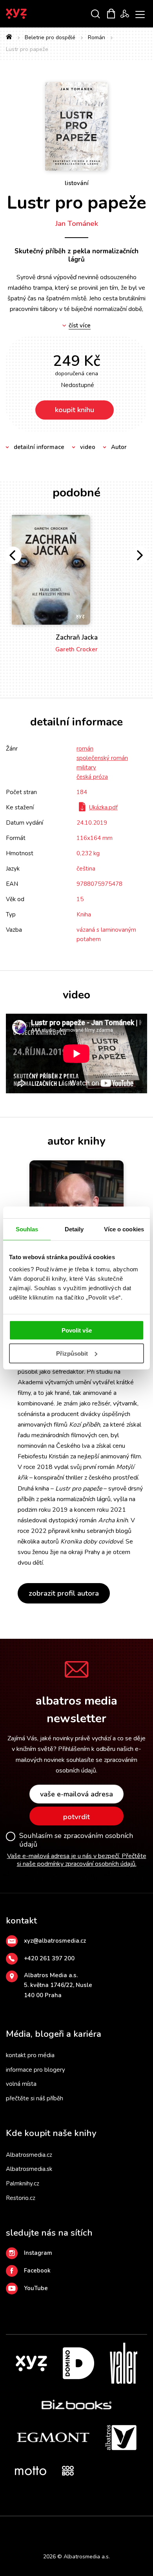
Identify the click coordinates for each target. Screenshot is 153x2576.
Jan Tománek (77, 224)
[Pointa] (52, 2508)
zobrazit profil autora (64, 1593)
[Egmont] (53, 2438)
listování (77, 183)
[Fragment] (101, 2491)
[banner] (27, 14)
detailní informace (39, 447)
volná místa (21, 2084)
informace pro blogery (36, 2070)
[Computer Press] (122, 2471)
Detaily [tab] (74, 1229)
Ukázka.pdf (103, 807)
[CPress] (20, 2491)
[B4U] (85, 2491)
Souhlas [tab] (27, 1229)
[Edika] (138, 2471)
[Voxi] (90, 2471)
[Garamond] (85, 2508)
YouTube (36, 2288)
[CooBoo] (68, 2471)
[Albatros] (121, 2438)
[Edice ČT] (133, 2491)
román (85, 749)
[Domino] (78, 2363)
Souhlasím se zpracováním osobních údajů (76, 1840)
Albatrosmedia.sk (29, 2169)
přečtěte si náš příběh (35, 2098)
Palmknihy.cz (23, 2183)
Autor (119, 447)
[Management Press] (106, 2471)
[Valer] (124, 2363)
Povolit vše (77, 1330)
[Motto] (31, 2471)
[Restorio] (133, 2508)
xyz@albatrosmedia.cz (55, 1941)
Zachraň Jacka (77, 637)
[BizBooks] (77, 2404)
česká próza (92, 777)
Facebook (37, 2271)
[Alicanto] (117, 2491)
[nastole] (68, 2491)
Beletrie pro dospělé (50, 37)
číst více (80, 326)
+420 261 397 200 (49, 1958)
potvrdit (76, 1817)
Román (97, 37)
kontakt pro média (30, 2055)
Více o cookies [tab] (124, 1229)
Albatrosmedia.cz (29, 2155)
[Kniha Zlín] (36, 2491)
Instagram (38, 2253)
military (86, 767)
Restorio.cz (21, 2198)
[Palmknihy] (36, 2508)
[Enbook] (117, 2508)
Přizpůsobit (72, 1353)
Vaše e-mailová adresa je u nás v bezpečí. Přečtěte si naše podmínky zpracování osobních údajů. (77, 1860)
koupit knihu (75, 410)
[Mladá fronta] (68, 2508)
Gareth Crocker (76, 649)
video (88, 447)
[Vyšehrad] (52, 2491)
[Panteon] (20, 2508)
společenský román (102, 758)
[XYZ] (31, 2363)
